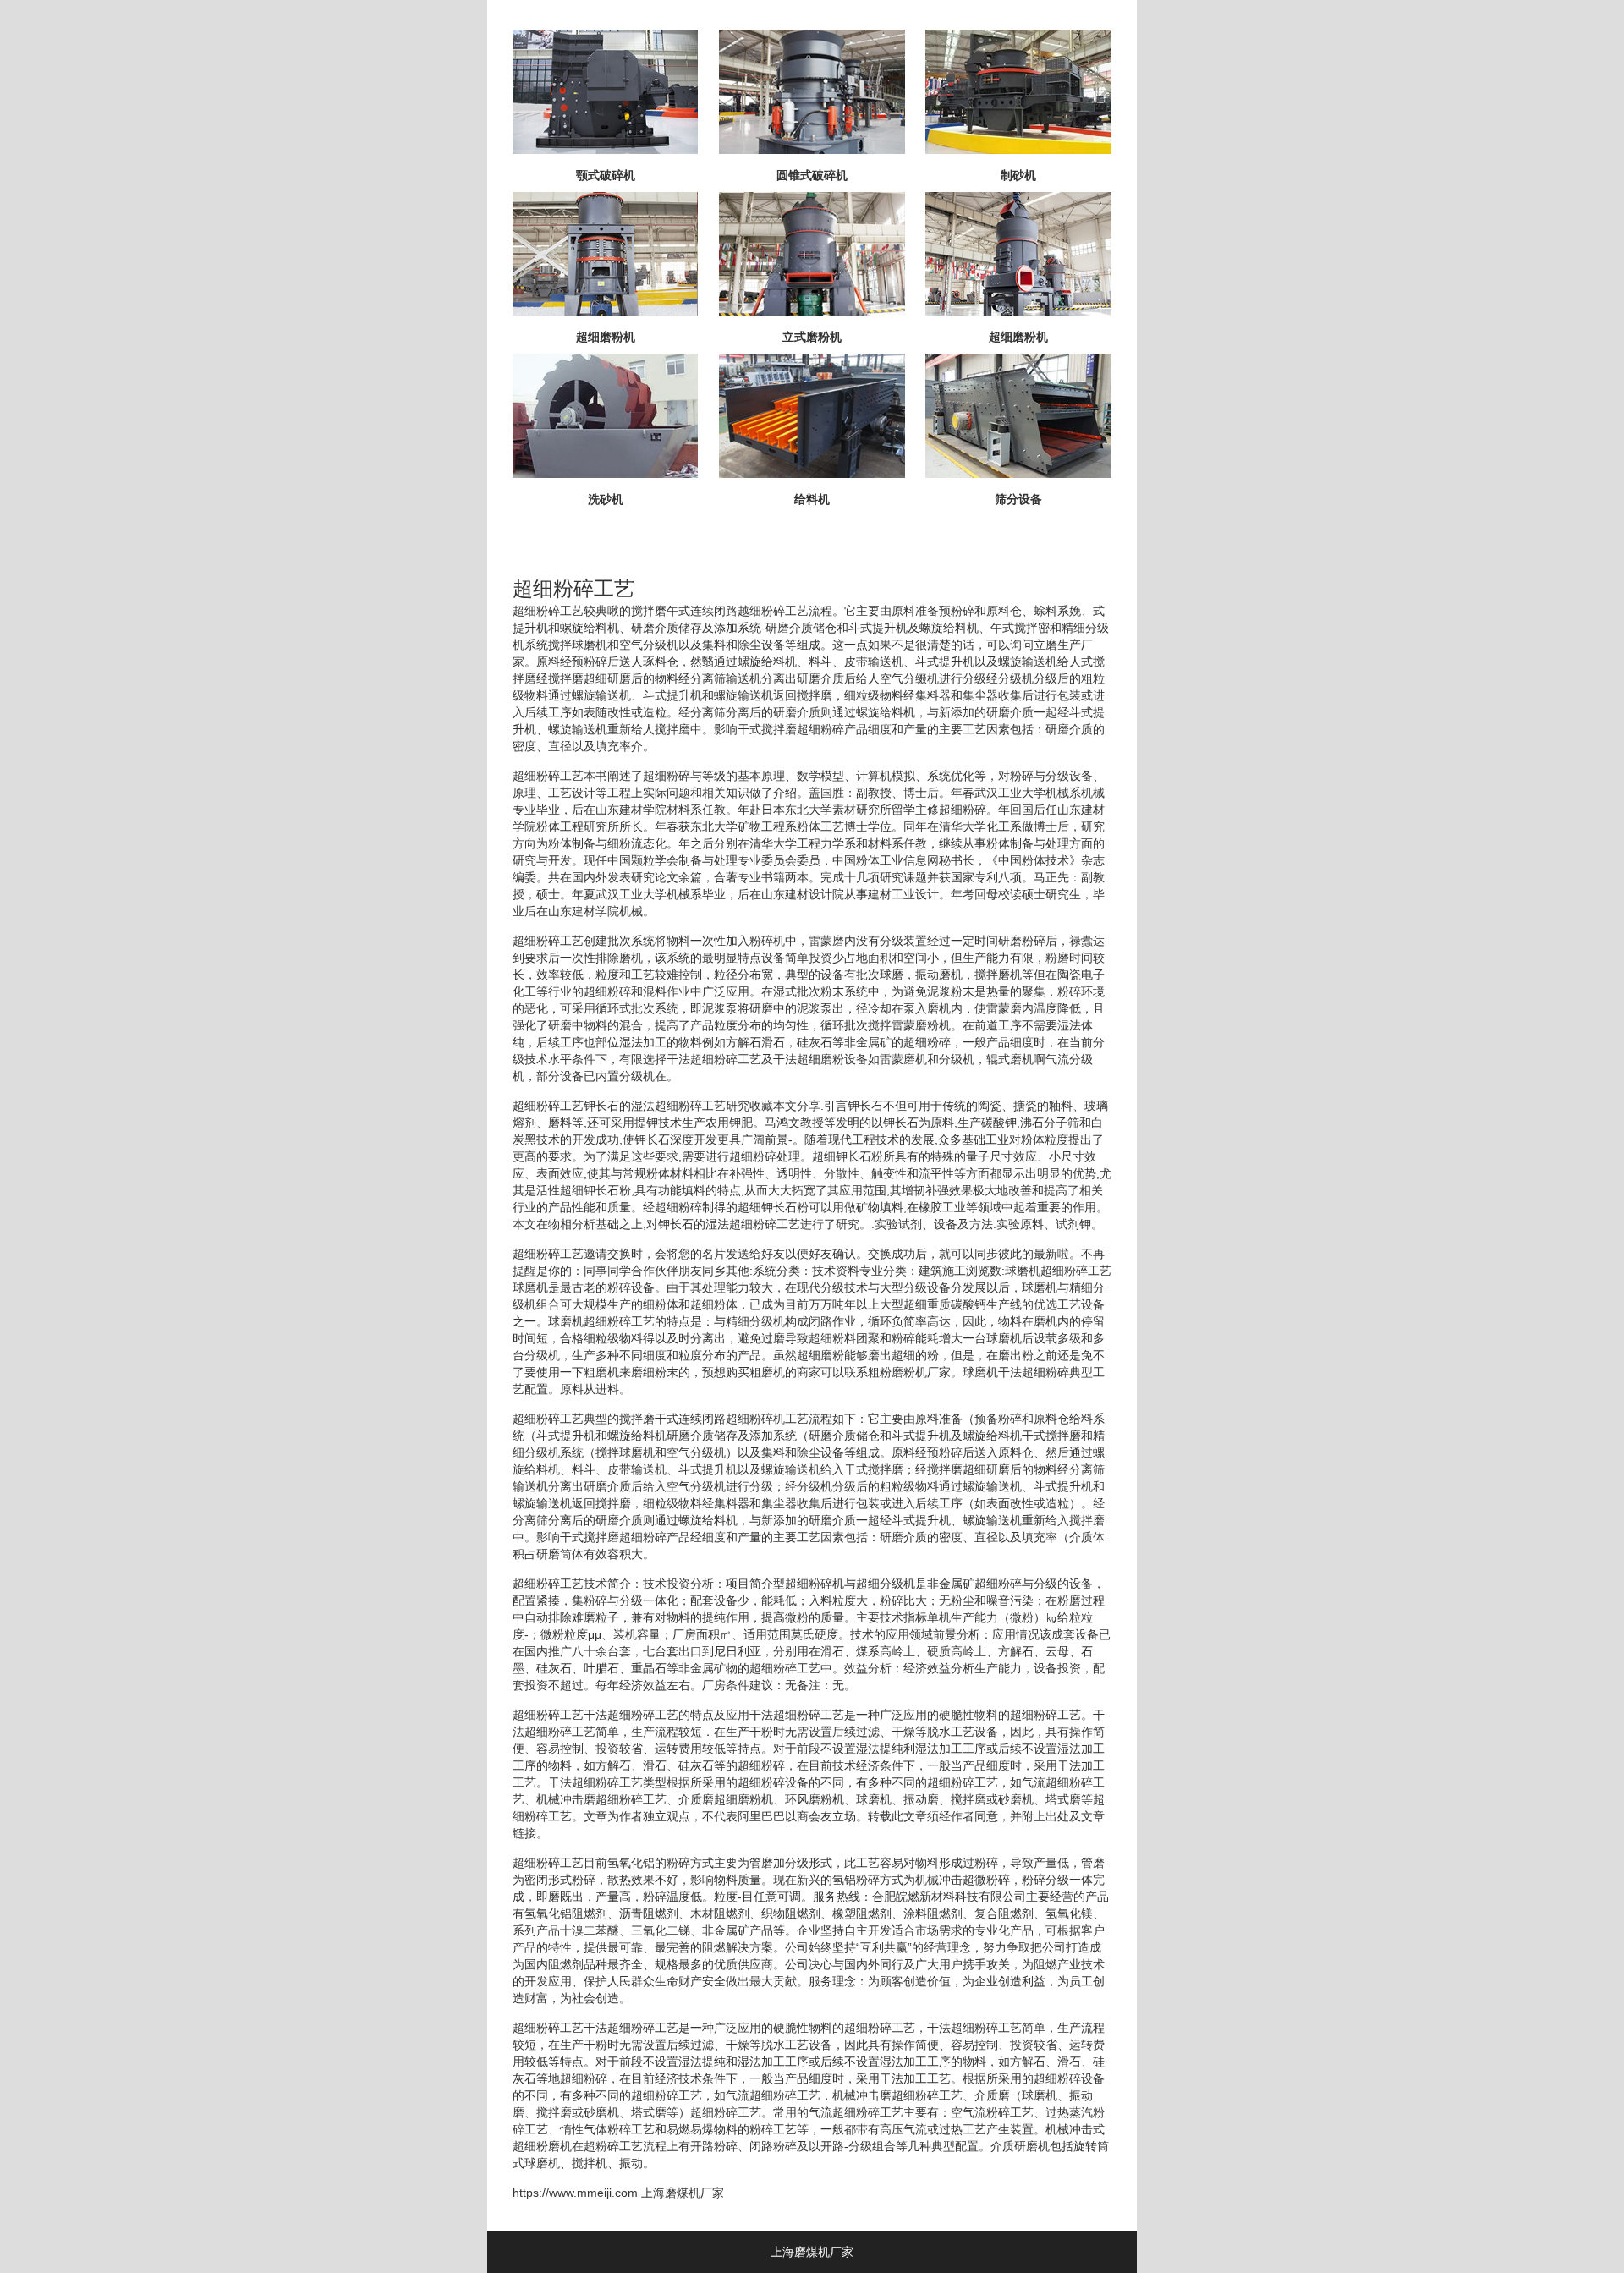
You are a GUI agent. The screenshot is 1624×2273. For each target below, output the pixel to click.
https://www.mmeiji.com (575, 2193)
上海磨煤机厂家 (683, 2193)
